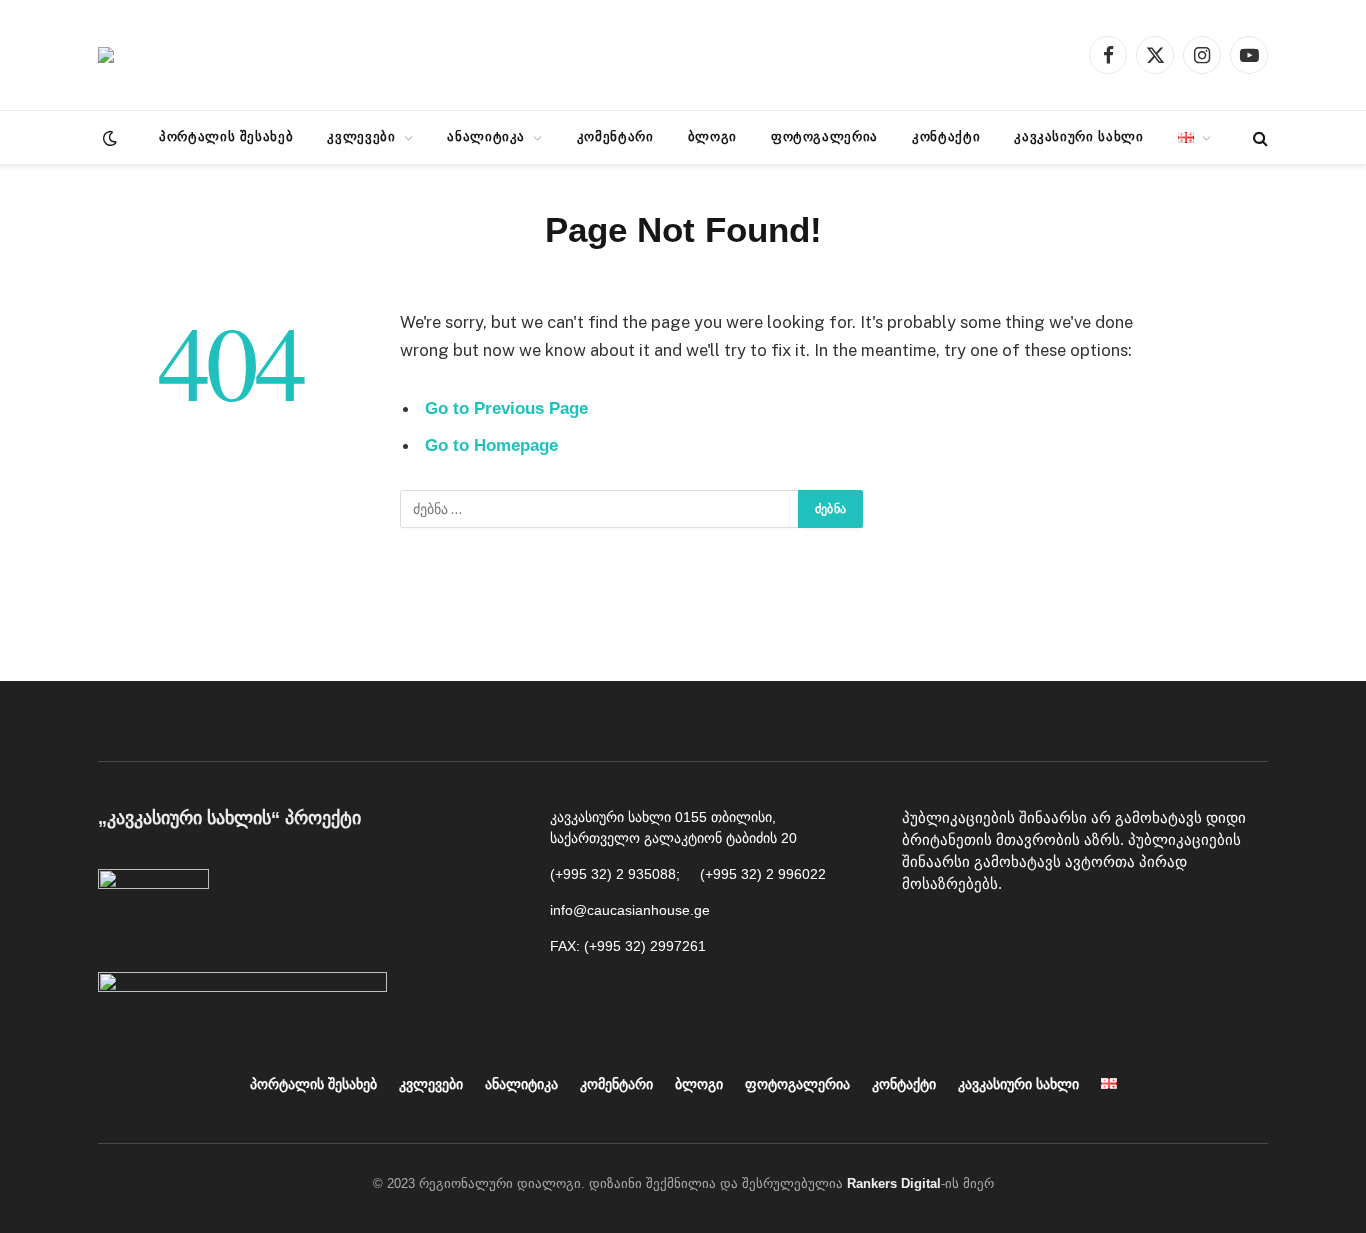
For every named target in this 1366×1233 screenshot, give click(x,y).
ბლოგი (712, 136)
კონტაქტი (946, 136)
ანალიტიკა (486, 136)
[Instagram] (1012, 935)
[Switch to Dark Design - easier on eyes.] (108, 138)
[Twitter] (1057, 935)
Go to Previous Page (506, 408)
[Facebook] (922, 935)
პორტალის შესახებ (226, 136)
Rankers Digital (894, 1183)
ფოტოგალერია (824, 136)
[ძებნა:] (600, 509)
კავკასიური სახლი (1078, 136)
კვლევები (361, 136)
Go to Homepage (491, 445)
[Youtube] (967, 935)
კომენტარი (615, 136)
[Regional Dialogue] (106, 55)
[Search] (1258, 137)
